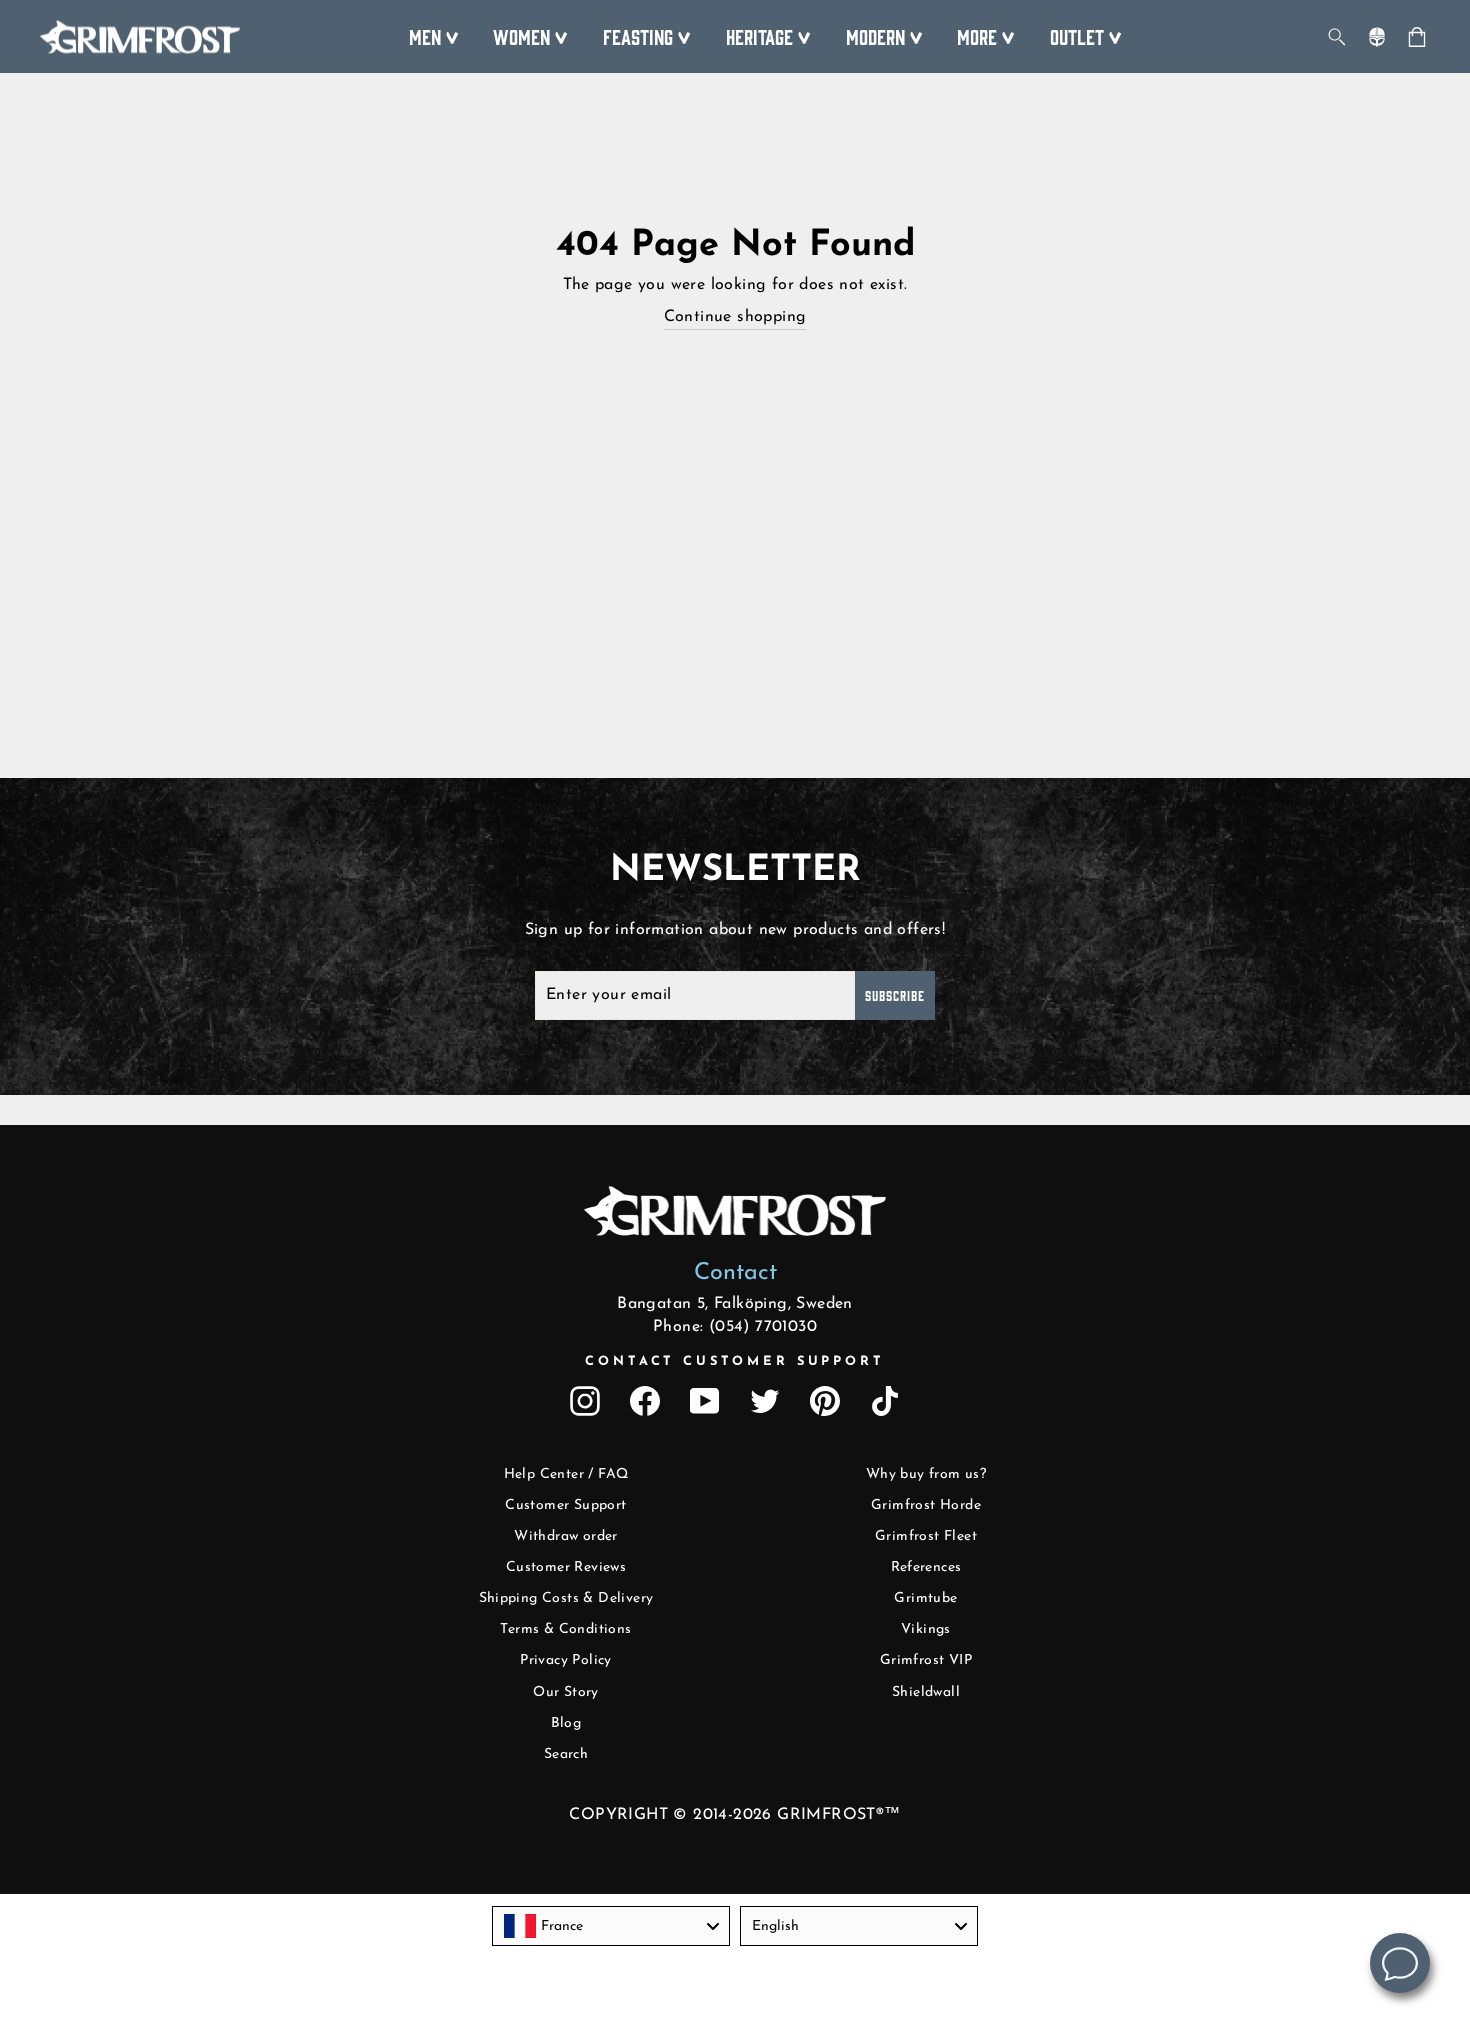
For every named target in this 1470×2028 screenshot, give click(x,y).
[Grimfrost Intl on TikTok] (885, 1401)
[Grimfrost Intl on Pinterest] (825, 1401)
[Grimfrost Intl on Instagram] (585, 1401)
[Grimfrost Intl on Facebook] (645, 1401)
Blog (566, 1723)
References (926, 1567)
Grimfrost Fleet (926, 1536)
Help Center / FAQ (566, 1474)
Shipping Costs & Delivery (566, 1598)
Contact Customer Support (734, 1361)
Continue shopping (735, 317)
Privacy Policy (566, 1660)
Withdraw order (566, 1536)
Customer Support (565, 1505)
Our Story (566, 1692)
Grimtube (925, 1598)
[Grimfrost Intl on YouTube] (705, 1401)
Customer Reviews (566, 1567)
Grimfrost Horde (926, 1505)
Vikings (926, 1629)
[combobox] (611, 1926)
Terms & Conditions (565, 1629)
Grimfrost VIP (926, 1660)
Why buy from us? (926, 1474)
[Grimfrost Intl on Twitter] (765, 1401)
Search (566, 1754)
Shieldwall (926, 1692)
